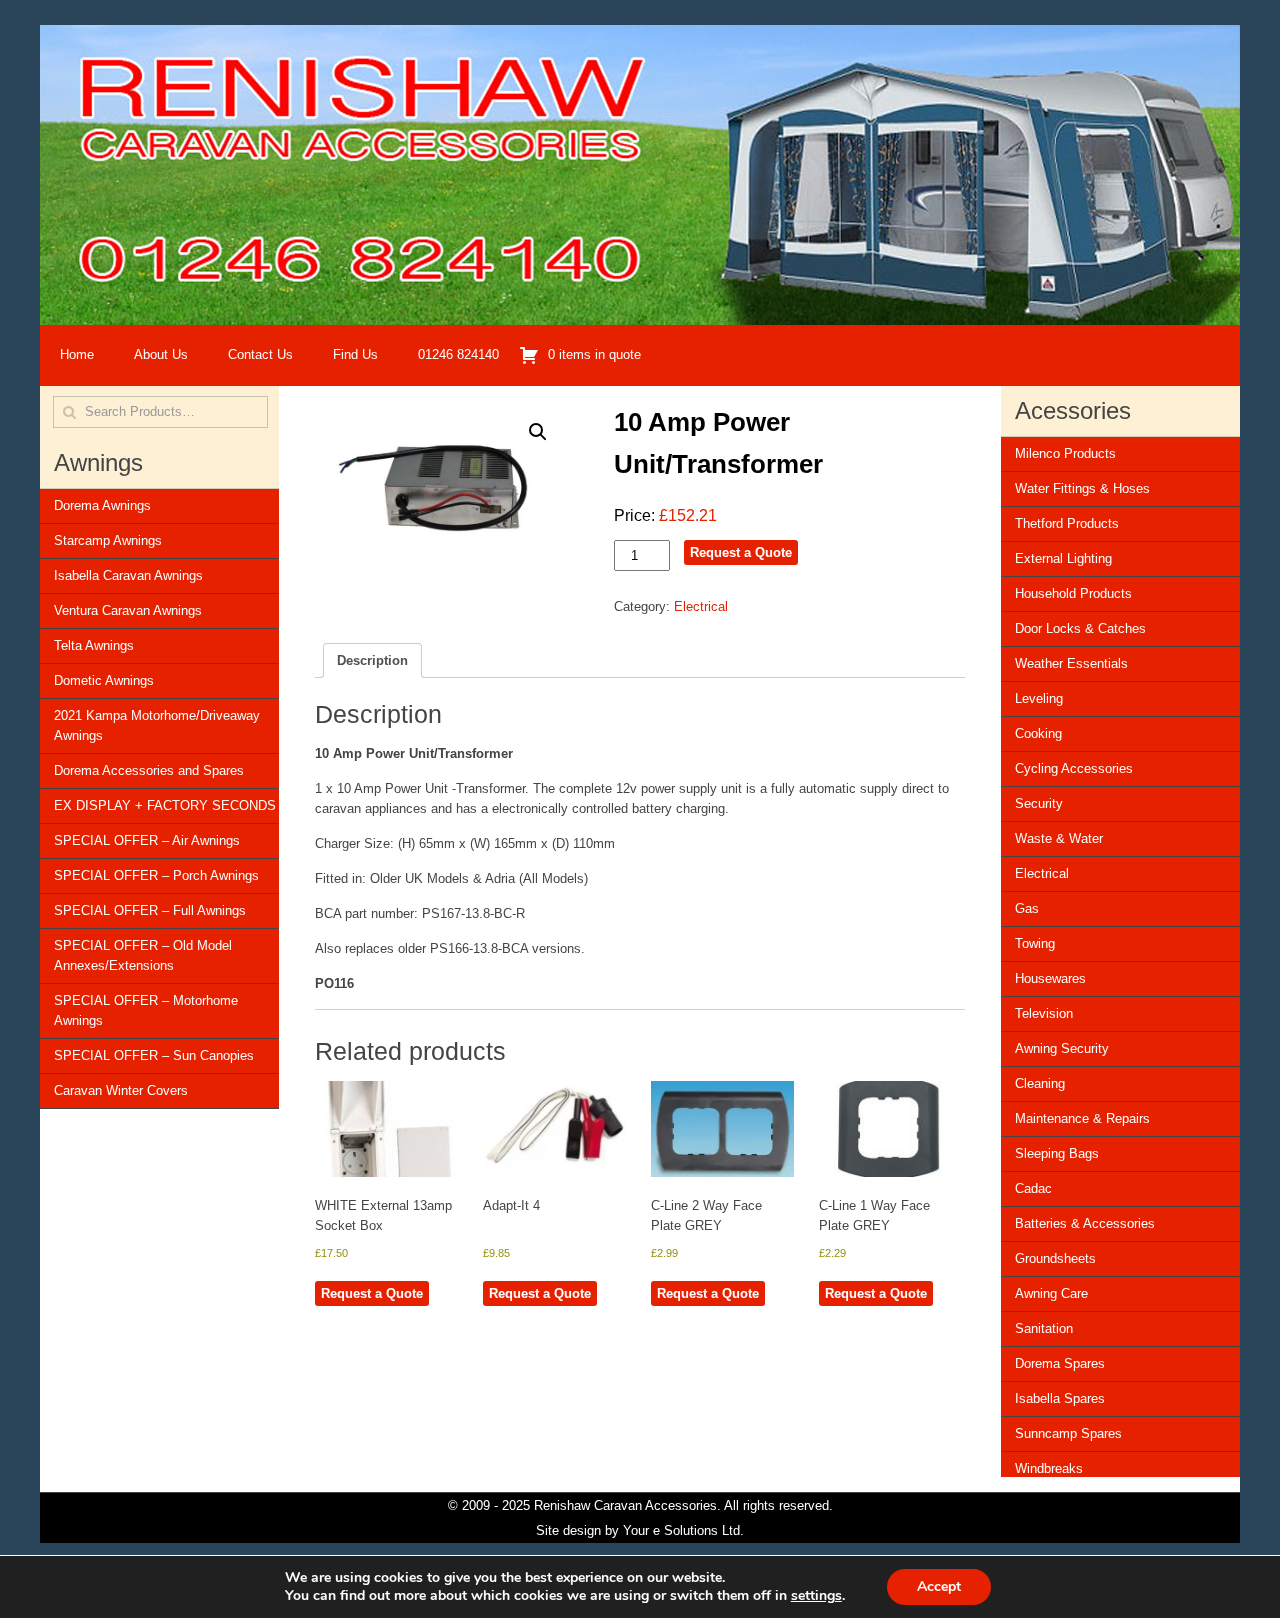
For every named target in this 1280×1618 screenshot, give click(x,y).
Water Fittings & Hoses (1082, 488)
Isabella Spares (1060, 1398)
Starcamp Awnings (108, 540)
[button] (538, 432)
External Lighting (1063, 558)
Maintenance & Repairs (1082, 1118)
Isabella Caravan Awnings (128, 575)
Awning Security (1062, 1048)
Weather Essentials (1071, 663)
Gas (1027, 908)
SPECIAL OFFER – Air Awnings (147, 840)
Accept (939, 1586)
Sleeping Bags (1057, 1153)
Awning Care (1051, 1293)
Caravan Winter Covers (121, 1090)
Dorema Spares (1060, 1363)
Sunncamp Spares (1068, 1433)
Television (1044, 1013)
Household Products (1073, 593)
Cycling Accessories (1074, 768)
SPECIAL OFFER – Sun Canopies (154, 1055)
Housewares (1050, 978)
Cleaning (1040, 1083)
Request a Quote (741, 552)
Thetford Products (1067, 523)
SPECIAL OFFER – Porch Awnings (156, 875)
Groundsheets (1055, 1258)
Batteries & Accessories (1085, 1223)
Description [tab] (372, 660)
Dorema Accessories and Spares (149, 770)
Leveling (1039, 698)
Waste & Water (1059, 838)
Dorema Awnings (102, 505)
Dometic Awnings (104, 680)
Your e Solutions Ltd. (683, 1530)
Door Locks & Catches (1080, 628)
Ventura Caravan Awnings (128, 610)
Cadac (1033, 1188)
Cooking (1038, 733)
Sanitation (1044, 1328)
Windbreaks (1049, 1468)
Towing (1035, 943)
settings (816, 1596)
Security (1039, 803)
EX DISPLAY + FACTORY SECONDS (165, 805)
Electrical (701, 606)
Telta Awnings (94, 645)
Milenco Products (1065, 453)
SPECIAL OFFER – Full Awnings (150, 910)
